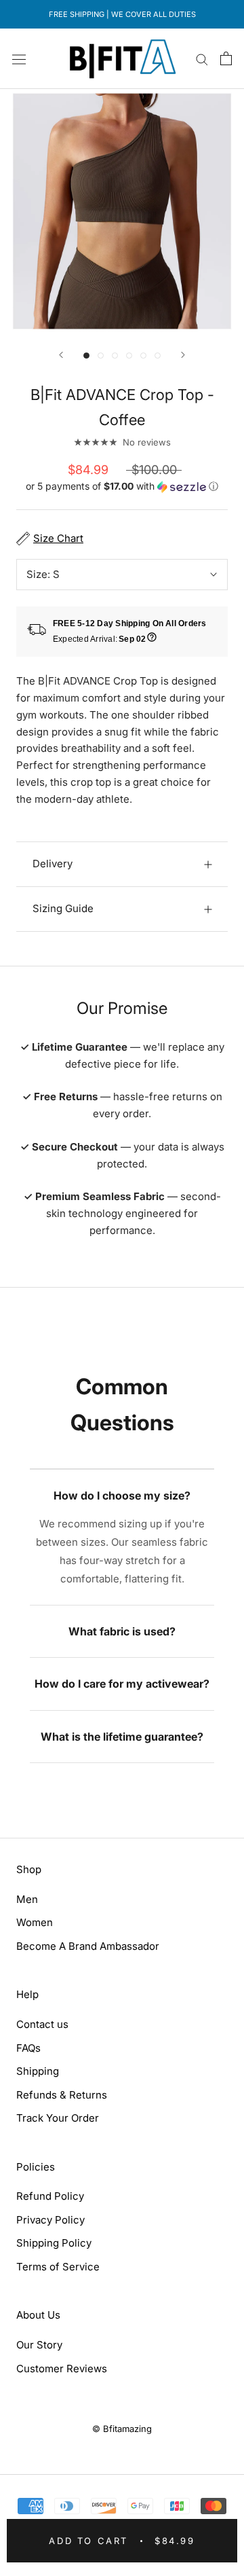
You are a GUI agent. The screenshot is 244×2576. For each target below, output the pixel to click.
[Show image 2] (101, 356)
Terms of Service (58, 2267)
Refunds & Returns (62, 2095)
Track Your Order (58, 2118)
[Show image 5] (143, 356)
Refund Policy (50, 2196)
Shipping (38, 2071)
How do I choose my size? (122, 1495)
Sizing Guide (63, 908)
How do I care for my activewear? (122, 1684)
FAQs (28, 2048)
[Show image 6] (158, 356)
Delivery (53, 864)
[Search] (202, 59)
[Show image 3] (115, 356)
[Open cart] (226, 58)
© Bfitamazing (122, 2429)
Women (35, 1922)
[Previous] (61, 355)
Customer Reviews (62, 2369)
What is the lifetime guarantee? (122, 1737)
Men (27, 1899)
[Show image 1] (86, 356)
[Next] (183, 355)
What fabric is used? (122, 1631)
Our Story (39, 2345)
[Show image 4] (129, 356)
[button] (122, 487)
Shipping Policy (54, 2243)
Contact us (42, 2024)
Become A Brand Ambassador (88, 1946)
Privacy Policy (50, 2220)
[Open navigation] (19, 58)
